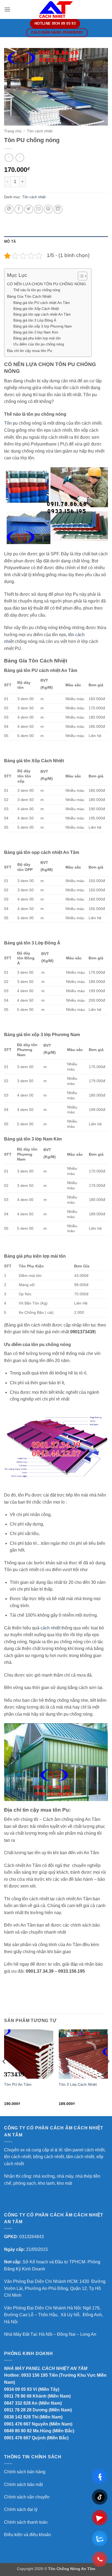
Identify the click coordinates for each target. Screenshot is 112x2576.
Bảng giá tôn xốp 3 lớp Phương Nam (43, 326)
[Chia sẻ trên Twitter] (29, 209)
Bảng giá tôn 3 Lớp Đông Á (35, 320)
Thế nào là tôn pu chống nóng (37, 290)
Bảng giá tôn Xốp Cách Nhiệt (36, 309)
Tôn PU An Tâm (18, 2085)
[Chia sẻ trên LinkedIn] (58, 209)
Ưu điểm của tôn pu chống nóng (39, 344)
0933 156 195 (35, 2375)
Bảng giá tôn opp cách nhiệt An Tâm (42, 314)
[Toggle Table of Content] (80, 276)
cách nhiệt (50, 1628)
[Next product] (9, 158)
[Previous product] (20, 158)
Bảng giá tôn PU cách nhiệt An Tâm (42, 303)
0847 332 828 (17, 2403)
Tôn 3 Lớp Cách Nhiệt (78, 2085)
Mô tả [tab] (10, 241)
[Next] (108, 2072)
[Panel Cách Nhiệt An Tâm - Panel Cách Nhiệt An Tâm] (56, 9)
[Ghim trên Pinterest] (48, 209)
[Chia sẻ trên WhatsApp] (9, 209)
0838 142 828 (17, 2417)
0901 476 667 (17, 2424)
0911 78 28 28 (18, 2410)
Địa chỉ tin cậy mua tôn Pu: (30, 351)
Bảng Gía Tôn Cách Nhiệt (29, 296)
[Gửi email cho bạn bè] (38, 209)
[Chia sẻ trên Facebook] (19, 209)
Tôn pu (11, 423)
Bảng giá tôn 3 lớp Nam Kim (36, 332)
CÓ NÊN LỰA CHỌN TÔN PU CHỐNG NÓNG (46, 284)
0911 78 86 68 (18, 2396)
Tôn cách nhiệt (40, 131)
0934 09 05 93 (18, 2389)
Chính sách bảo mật (23, 2484)
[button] (7, 9)
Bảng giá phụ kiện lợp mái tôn (37, 338)
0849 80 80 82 (18, 2431)
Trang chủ (13, 131)
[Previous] (4, 2072)
